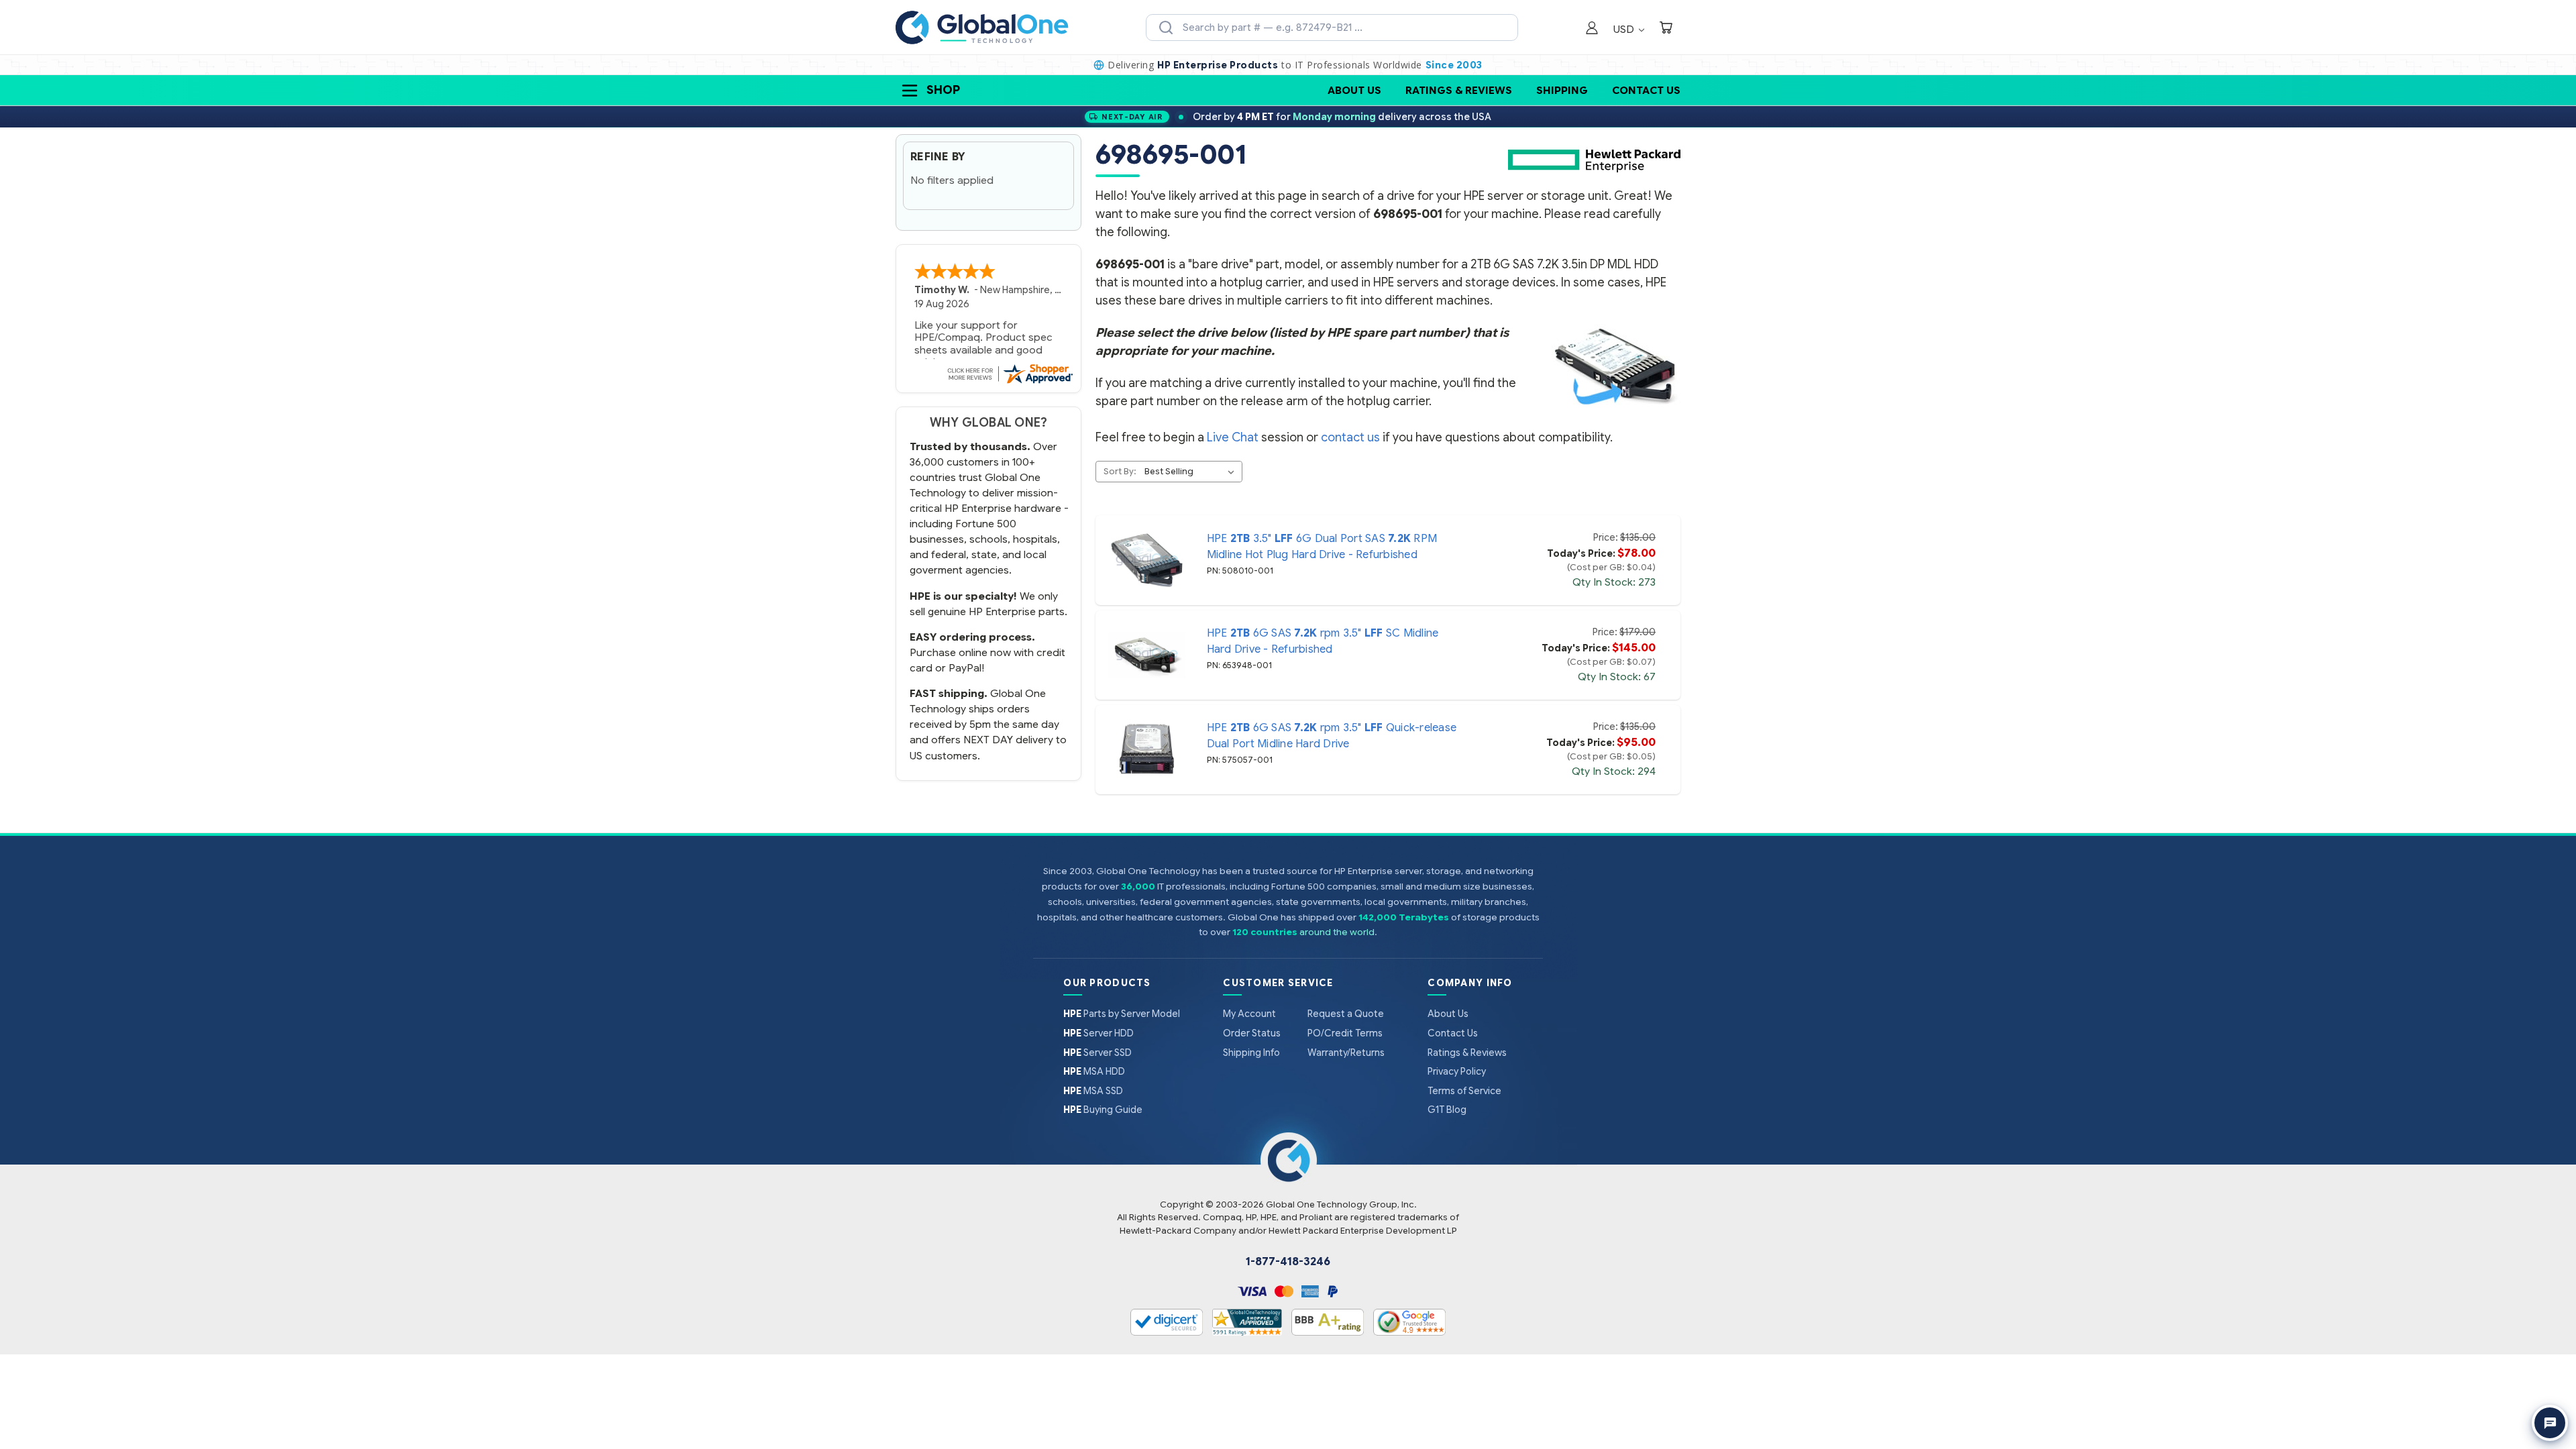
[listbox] (1192, 472)
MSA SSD (1093, 1091)
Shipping (1562, 90)
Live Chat (1233, 437)
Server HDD (1098, 1033)
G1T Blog (1447, 1110)
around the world (1337, 932)
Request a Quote (1346, 1014)
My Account (1249, 1014)
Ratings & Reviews (1459, 90)
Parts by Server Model (1122, 1014)
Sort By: (1120, 471)
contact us (1350, 437)
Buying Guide (1103, 1110)
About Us (1354, 90)
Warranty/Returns (1346, 1053)
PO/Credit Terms (1345, 1033)
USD (1625, 29)
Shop (943, 90)
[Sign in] (1592, 29)
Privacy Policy (1457, 1071)
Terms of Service (1464, 1091)
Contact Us (1646, 90)
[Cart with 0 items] (1666, 29)
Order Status (1252, 1033)
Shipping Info (1251, 1053)
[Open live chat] (2550, 1423)
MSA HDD (1094, 1071)
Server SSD (1097, 1053)
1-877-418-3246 (1288, 1262)
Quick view (1146, 560)
